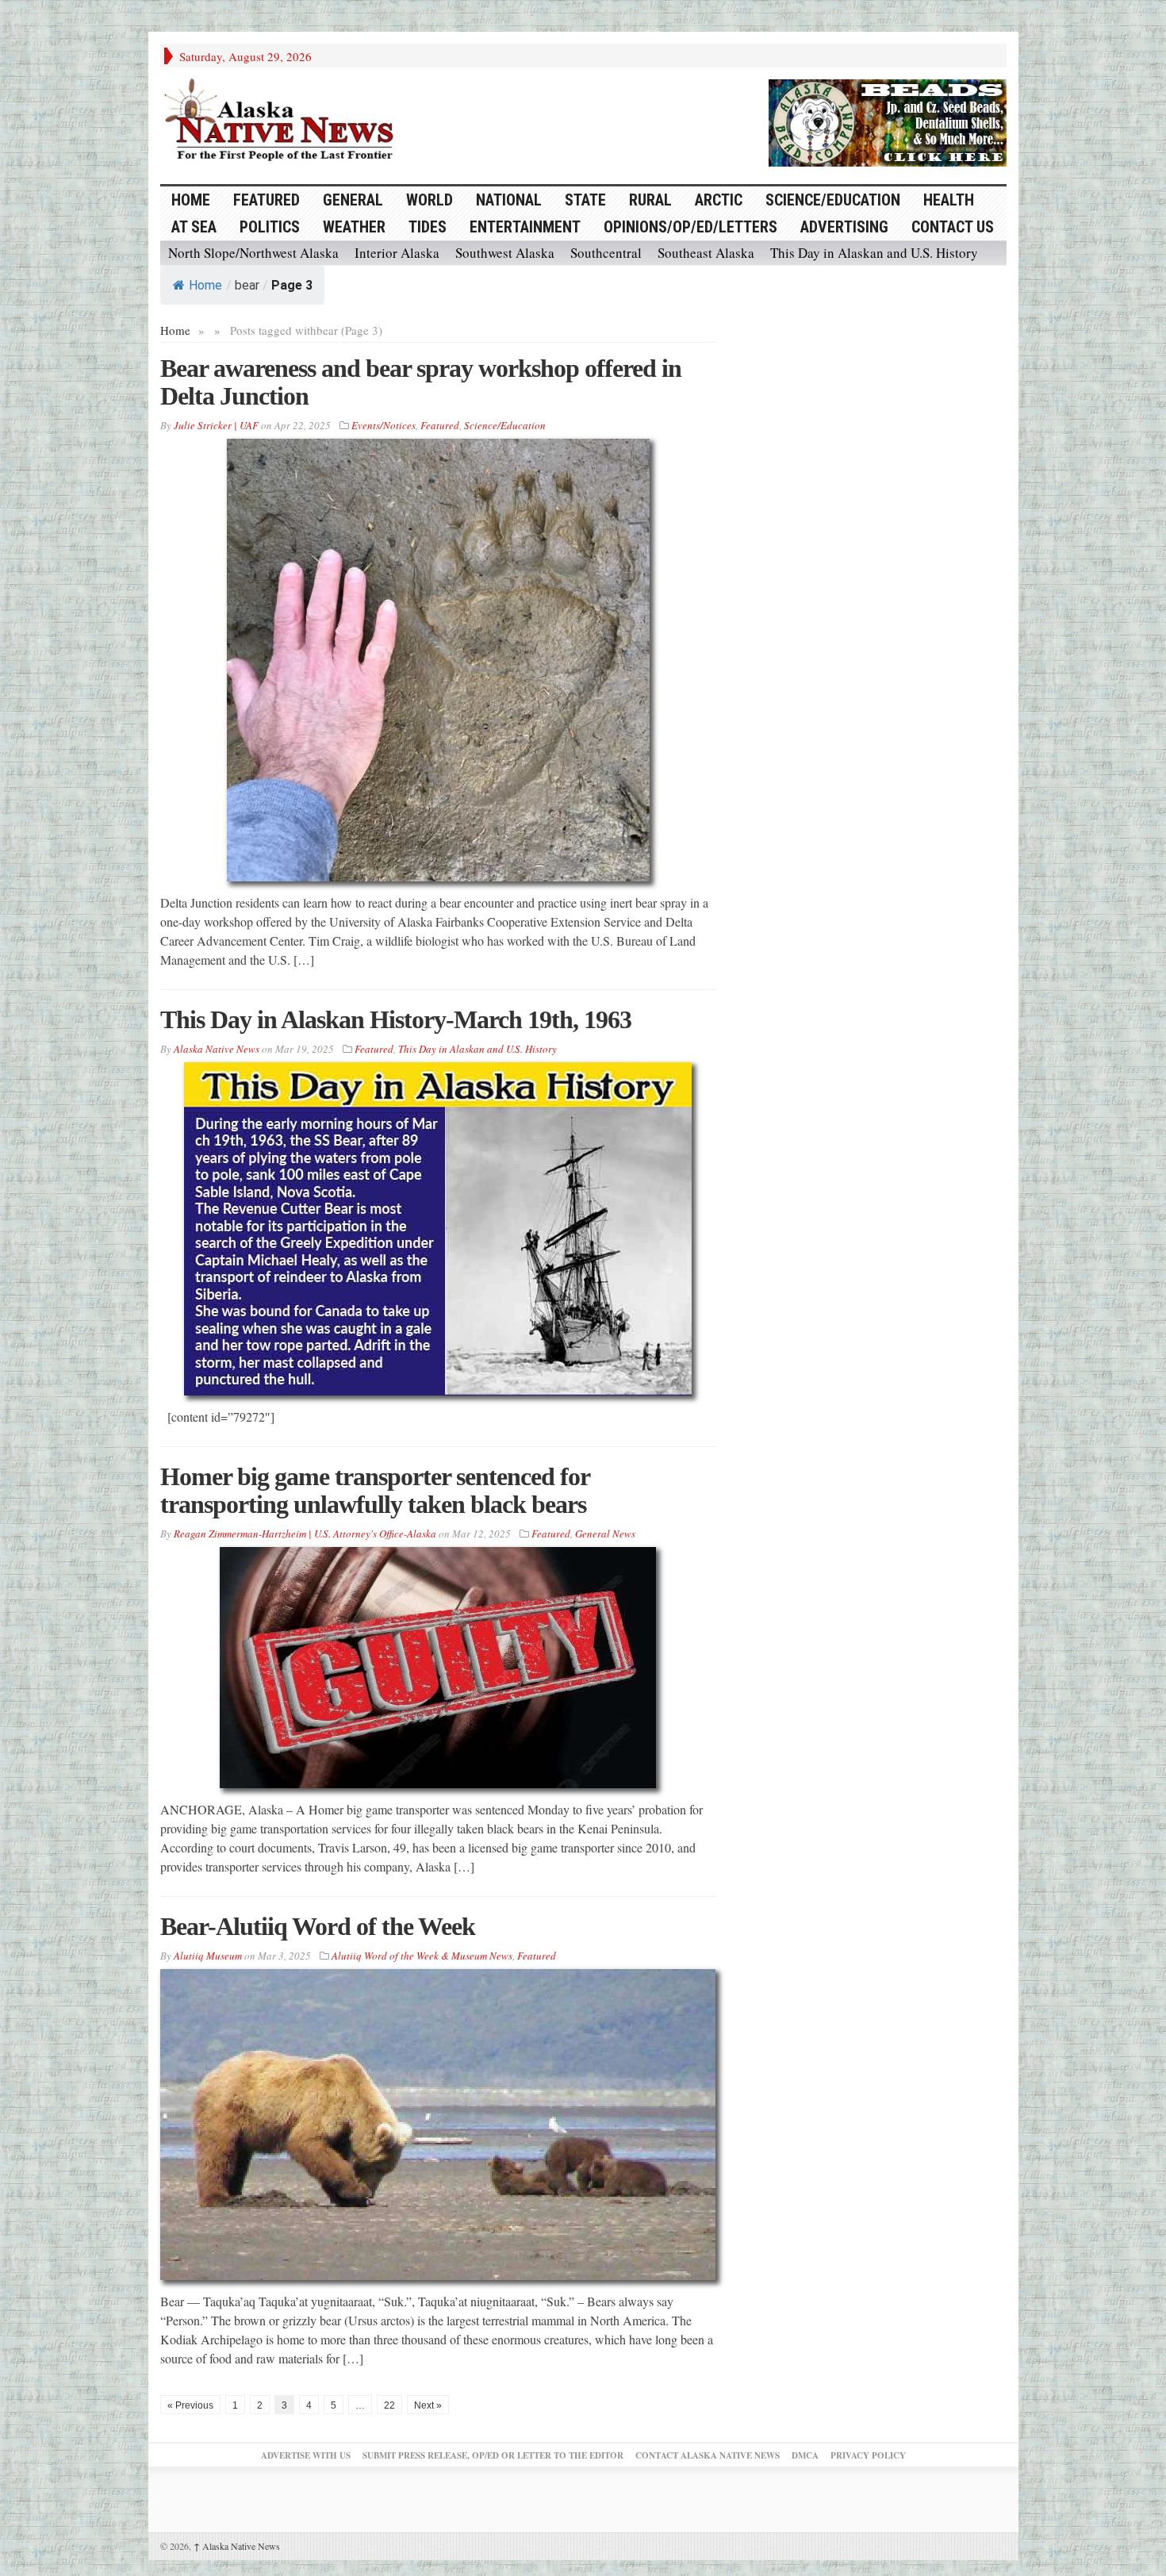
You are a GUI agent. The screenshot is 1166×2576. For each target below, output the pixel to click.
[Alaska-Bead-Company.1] (888, 121)
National (509, 200)
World (430, 200)
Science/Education (833, 200)
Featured (267, 200)
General (353, 200)
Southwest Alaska (505, 253)
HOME (191, 200)
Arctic (719, 200)
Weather (354, 227)
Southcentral (606, 253)
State (585, 200)
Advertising (844, 227)
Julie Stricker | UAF (216, 425)
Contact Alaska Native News (708, 2455)
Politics (270, 227)
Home (205, 285)
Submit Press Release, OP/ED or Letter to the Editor (493, 2455)
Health (949, 200)
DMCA (805, 2455)
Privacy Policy (868, 2455)
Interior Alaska (397, 253)
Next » (428, 2405)
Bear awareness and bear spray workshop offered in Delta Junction (421, 382)
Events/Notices (384, 425)
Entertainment (525, 227)
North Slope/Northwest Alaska (253, 253)
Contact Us (953, 227)
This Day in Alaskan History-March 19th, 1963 (396, 1019)
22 (389, 2405)
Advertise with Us (306, 2455)
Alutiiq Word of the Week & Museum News (422, 1956)
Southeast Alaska (706, 253)
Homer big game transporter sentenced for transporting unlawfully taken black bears (375, 1490)
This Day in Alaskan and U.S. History (874, 253)
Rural (650, 200)
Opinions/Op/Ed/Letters (690, 227)
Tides (428, 227)
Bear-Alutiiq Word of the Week (318, 1926)
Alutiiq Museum (208, 1956)
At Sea (194, 227)
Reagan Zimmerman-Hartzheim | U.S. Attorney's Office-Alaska (305, 1534)
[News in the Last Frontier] (283, 121)
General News (605, 1534)
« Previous (190, 2405)
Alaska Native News (237, 2546)
